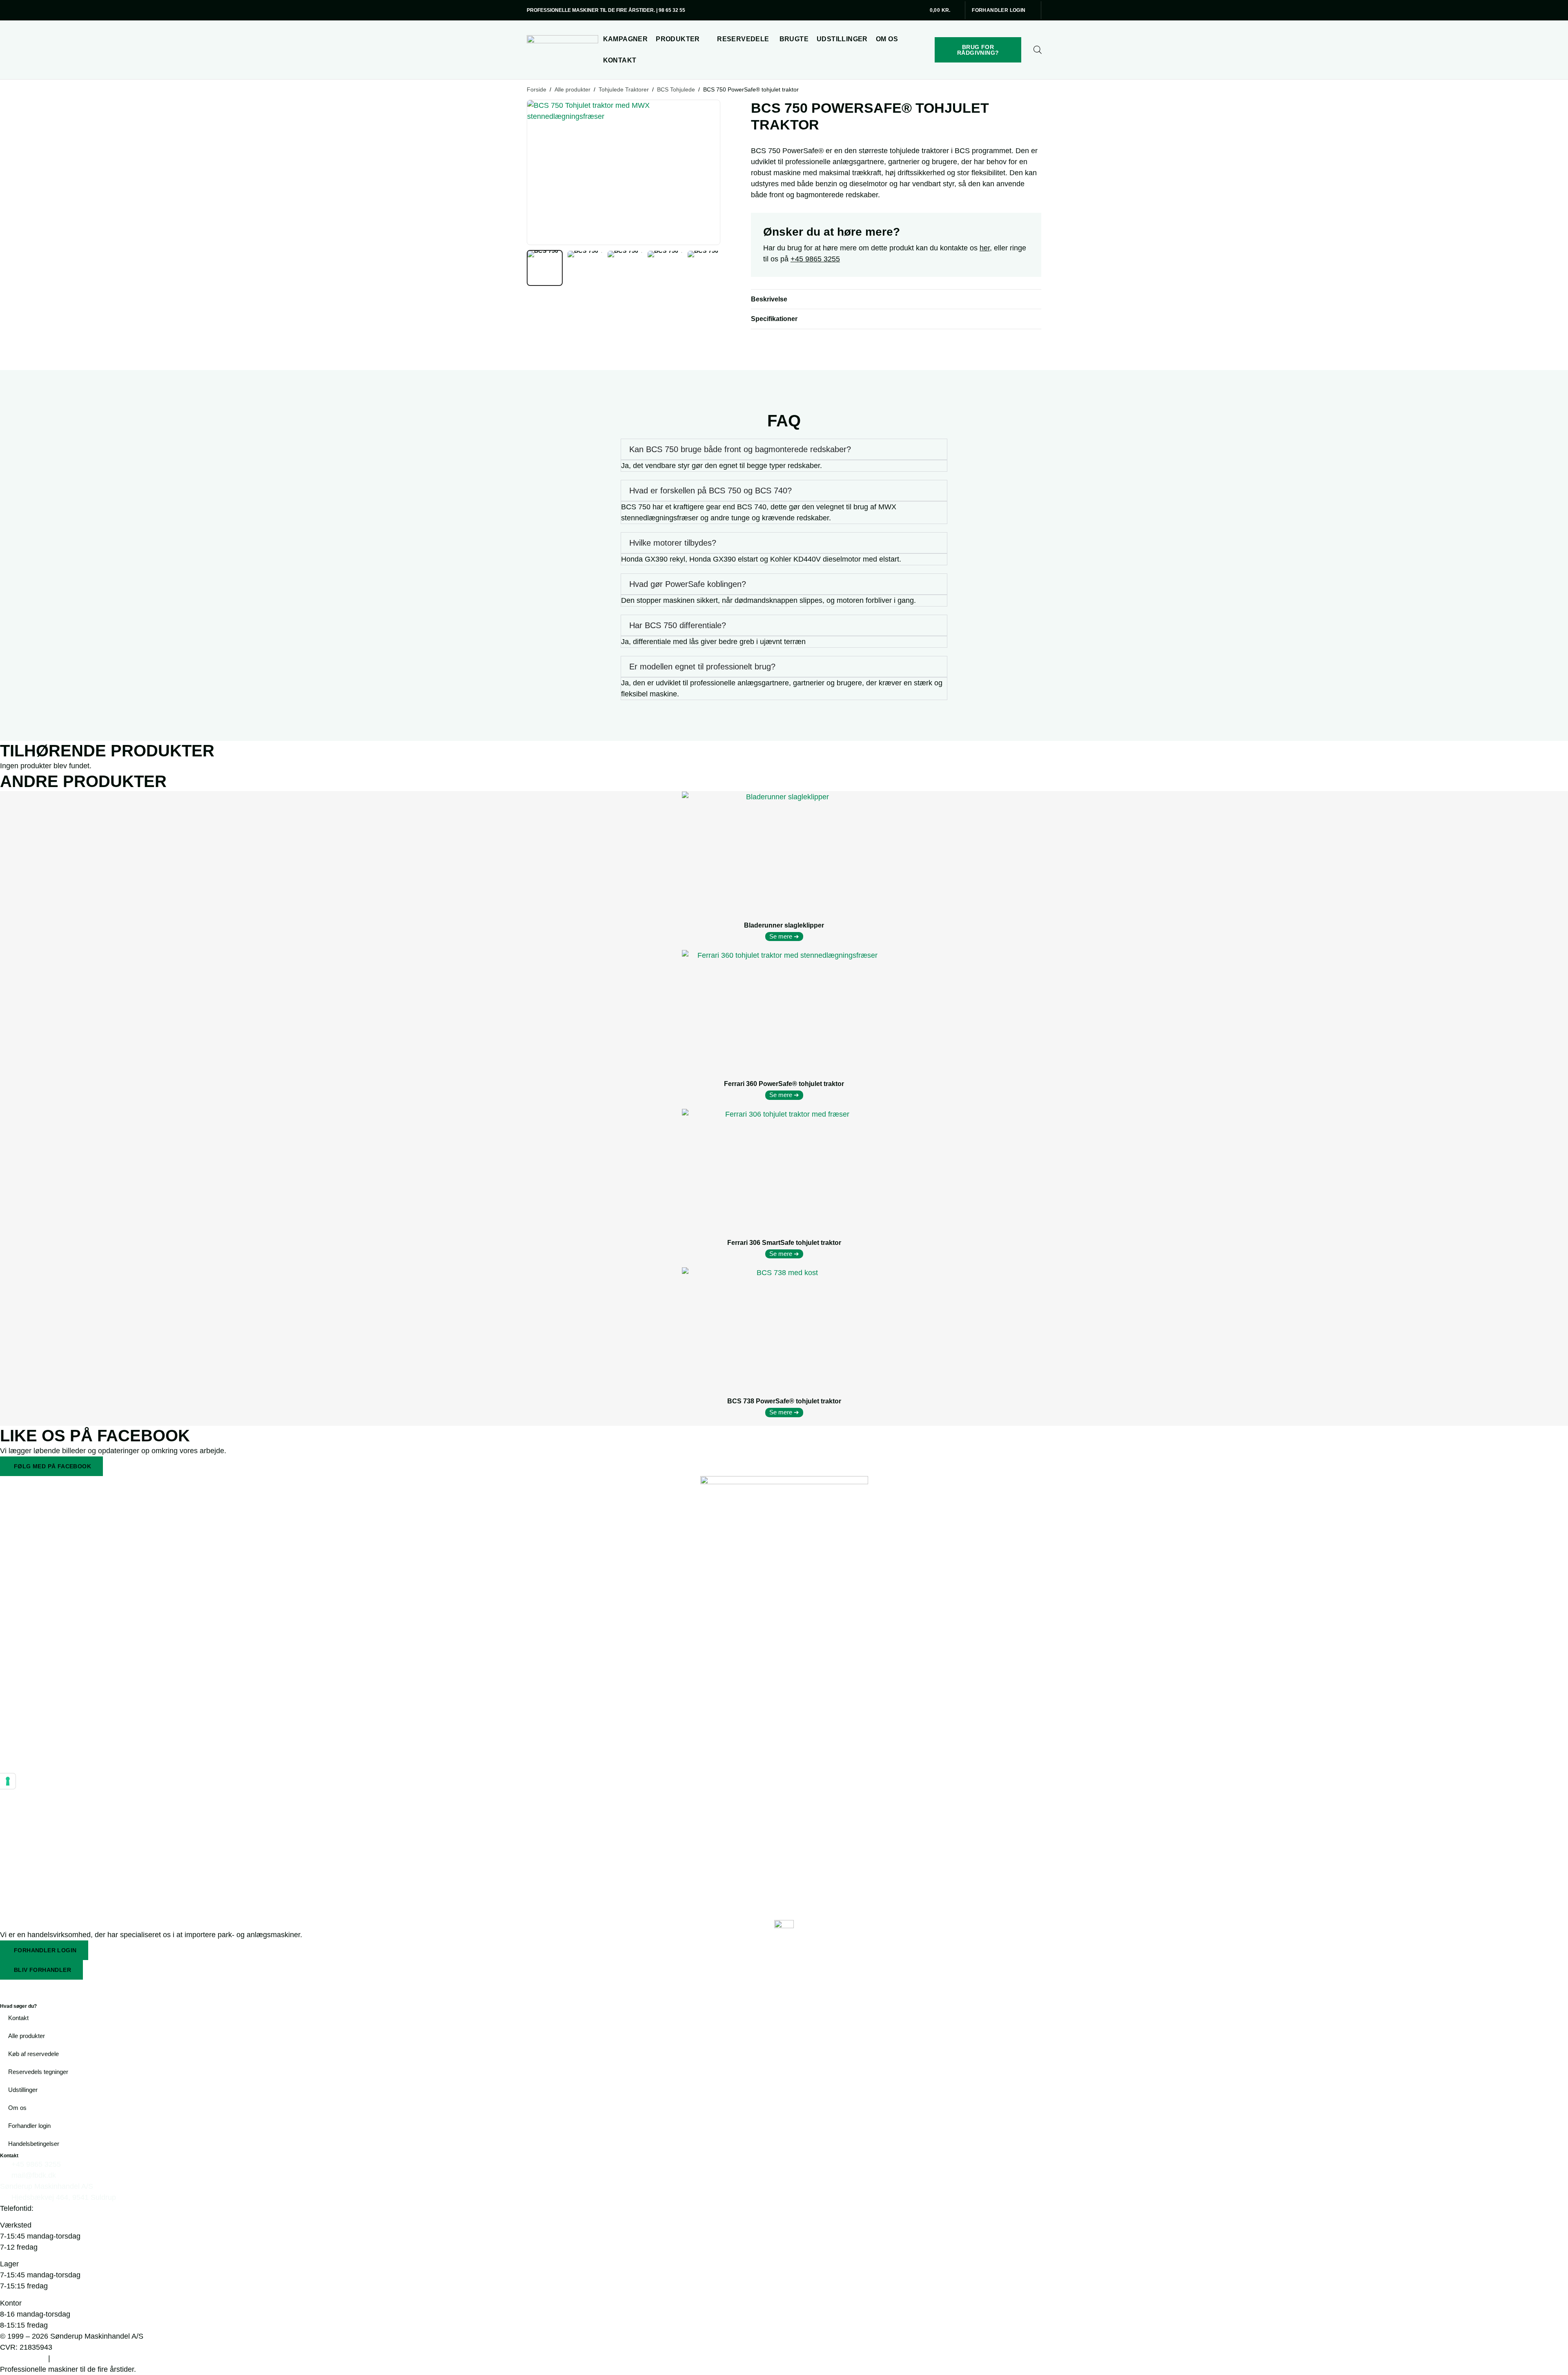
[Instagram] (33, 1990)
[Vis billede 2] (585, 268)
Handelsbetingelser (34, 2144)
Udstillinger (23, 2090)
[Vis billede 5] (705, 268)
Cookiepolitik (23, 2358)
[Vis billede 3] (625, 268)
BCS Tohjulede (676, 89)
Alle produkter (572, 89)
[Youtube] (55, 1990)
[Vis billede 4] (665, 268)
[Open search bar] (1038, 50)
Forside (537, 89)
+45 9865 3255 (815, 259)
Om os (17, 2108)
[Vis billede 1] (545, 268)
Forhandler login (29, 2126)
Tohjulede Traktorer (624, 89)
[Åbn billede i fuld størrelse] (624, 172)
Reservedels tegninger (38, 2072)
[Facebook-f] (10, 1990)
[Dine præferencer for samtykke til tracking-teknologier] (8, 1781)
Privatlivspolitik (79, 2358)
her (985, 248)
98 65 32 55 (672, 10)
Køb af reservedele (33, 2054)
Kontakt (18, 2018)
